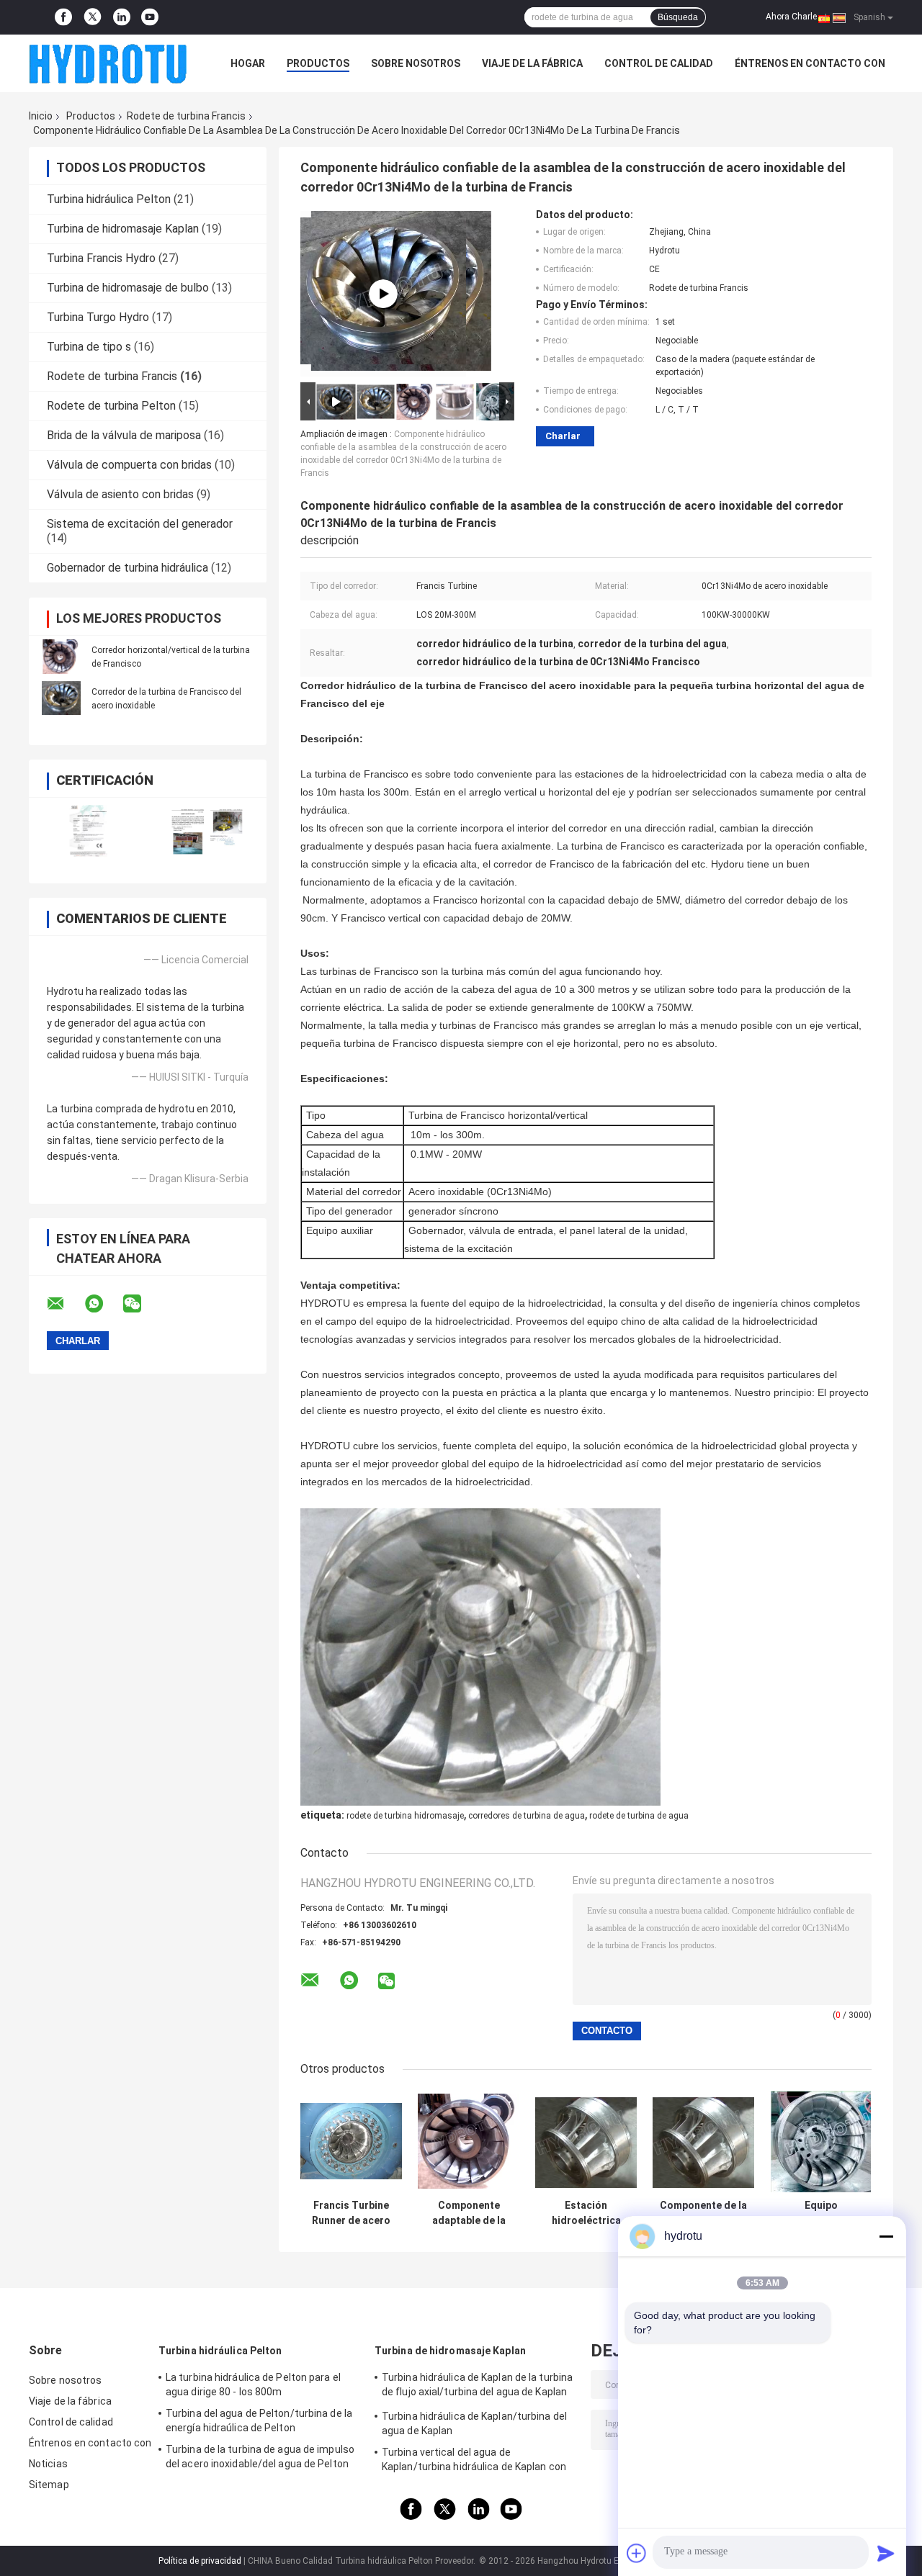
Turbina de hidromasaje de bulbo (128, 288)
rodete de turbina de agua (639, 1816)
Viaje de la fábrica (532, 63)
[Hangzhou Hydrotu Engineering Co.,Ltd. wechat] (141, 1304)
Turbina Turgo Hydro (98, 317)
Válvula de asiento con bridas (120, 494)
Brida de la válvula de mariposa (124, 435)
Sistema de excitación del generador (140, 524)
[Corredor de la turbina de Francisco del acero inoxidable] (61, 698)
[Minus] (886, 2236)
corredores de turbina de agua (527, 1816)
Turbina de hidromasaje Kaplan (123, 229)
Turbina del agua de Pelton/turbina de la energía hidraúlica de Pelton (259, 2420)
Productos (318, 63)
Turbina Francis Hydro (101, 258)
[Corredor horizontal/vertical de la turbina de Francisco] (61, 657)
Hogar (248, 63)
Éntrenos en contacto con (810, 63)
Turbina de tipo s (89, 347)
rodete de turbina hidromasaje (405, 1816)
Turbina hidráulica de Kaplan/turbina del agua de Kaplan (474, 2423)
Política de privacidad (200, 2561)
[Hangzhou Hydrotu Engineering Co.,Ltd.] (108, 63)
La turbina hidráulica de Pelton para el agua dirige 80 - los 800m (253, 2384)
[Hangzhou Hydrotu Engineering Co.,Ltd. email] (65, 1304)
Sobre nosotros (416, 63)
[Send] (886, 2553)
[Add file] (637, 2553)
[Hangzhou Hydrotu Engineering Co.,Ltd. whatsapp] (103, 1304)
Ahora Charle (791, 17)
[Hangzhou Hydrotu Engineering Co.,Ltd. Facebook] (63, 17)
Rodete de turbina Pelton (111, 406)
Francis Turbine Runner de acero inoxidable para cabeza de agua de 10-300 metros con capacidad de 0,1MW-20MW (352, 2213)
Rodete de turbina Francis (186, 116)
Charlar (563, 436)
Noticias (48, 2464)
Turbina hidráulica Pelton (109, 199)
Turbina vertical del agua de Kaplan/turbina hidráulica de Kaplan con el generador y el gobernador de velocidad (478, 2462)
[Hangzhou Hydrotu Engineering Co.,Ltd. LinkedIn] (122, 17)
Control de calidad (659, 63)
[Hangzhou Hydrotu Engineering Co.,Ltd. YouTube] (150, 17)
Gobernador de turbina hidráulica (127, 568)
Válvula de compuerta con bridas (129, 465)
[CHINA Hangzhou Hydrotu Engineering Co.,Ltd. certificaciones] (88, 831)
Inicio (41, 116)
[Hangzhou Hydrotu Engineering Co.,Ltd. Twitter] (93, 18)
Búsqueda (678, 17)
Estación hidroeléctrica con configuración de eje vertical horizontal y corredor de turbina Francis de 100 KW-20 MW (586, 2213)
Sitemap (49, 2485)
